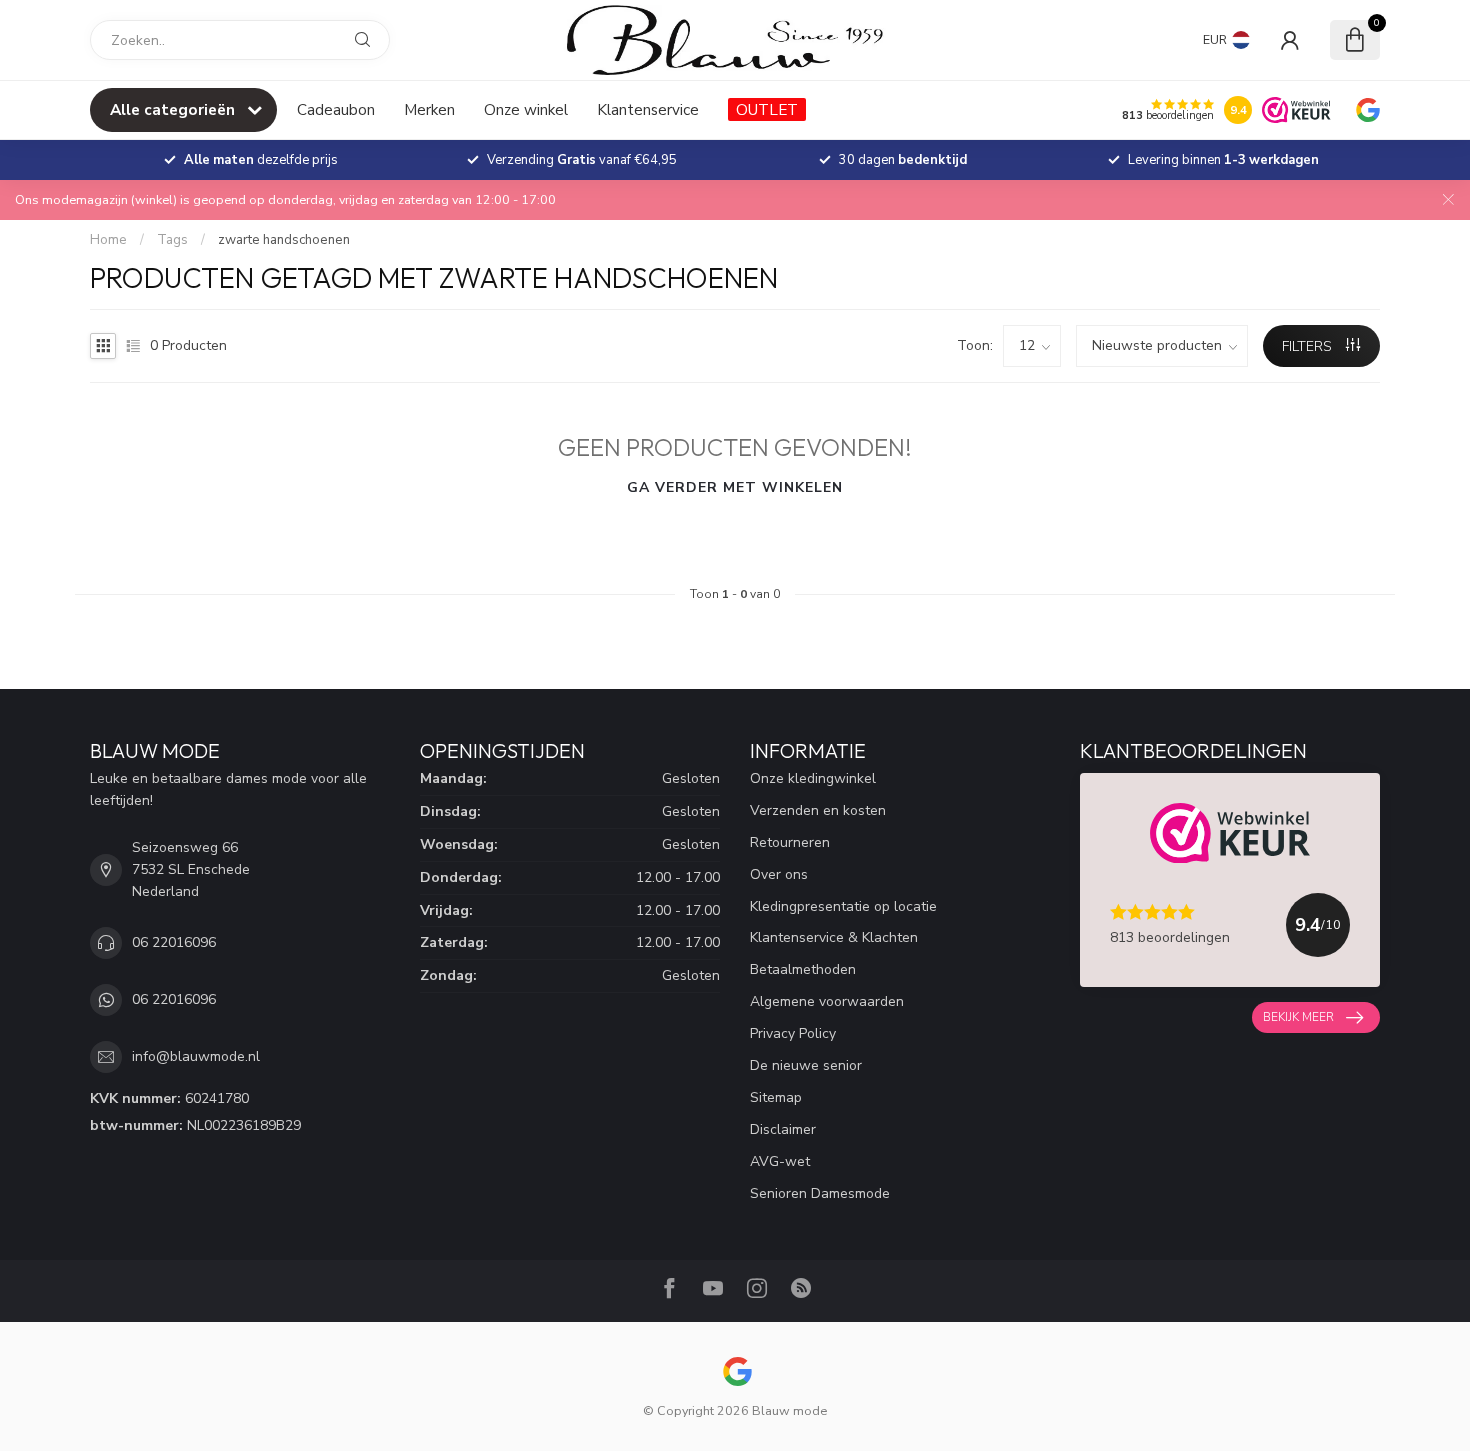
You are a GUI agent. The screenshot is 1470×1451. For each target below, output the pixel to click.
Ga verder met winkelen (735, 487)
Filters (1309, 346)
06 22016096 (174, 942)
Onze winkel (526, 109)
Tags (172, 240)
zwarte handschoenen (284, 240)
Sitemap (776, 1097)
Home (108, 240)
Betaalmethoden (803, 969)
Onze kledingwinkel (813, 778)
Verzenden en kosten (818, 810)
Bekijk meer (1298, 1017)
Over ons (779, 874)
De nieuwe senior (806, 1065)
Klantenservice (648, 109)
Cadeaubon (336, 109)
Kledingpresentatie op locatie (843, 906)
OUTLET (767, 109)
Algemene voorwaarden (827, 1001)
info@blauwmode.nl (196, 1056)
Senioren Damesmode (820, 1193)
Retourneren (790, 842)
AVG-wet (780, 1161)
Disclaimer (783, 1129)
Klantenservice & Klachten (834, 937)
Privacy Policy (793, 1033)
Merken (429, 109)
